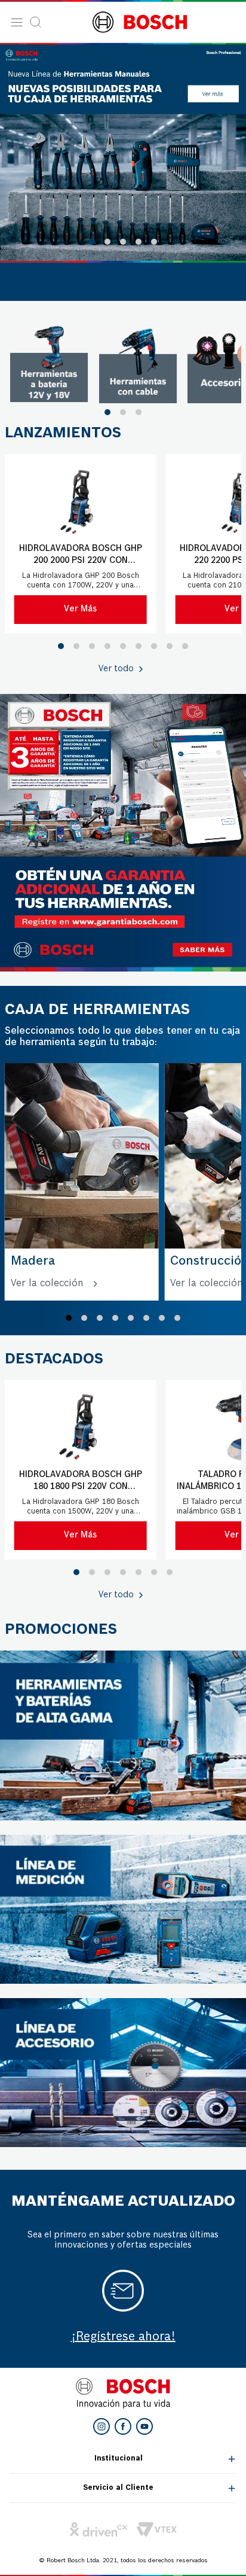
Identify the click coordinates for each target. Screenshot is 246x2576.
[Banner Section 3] (123, 1735)
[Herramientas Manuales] (123, 152)
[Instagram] (102, 2426)
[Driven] (99, 2529)
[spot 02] (138, 364)
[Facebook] (123, 2426)
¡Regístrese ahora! (123, 2337)
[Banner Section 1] (123, 833)
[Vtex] (157, 2529)
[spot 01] (49, 364)
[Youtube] (144, 2426)
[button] (92, 242)
